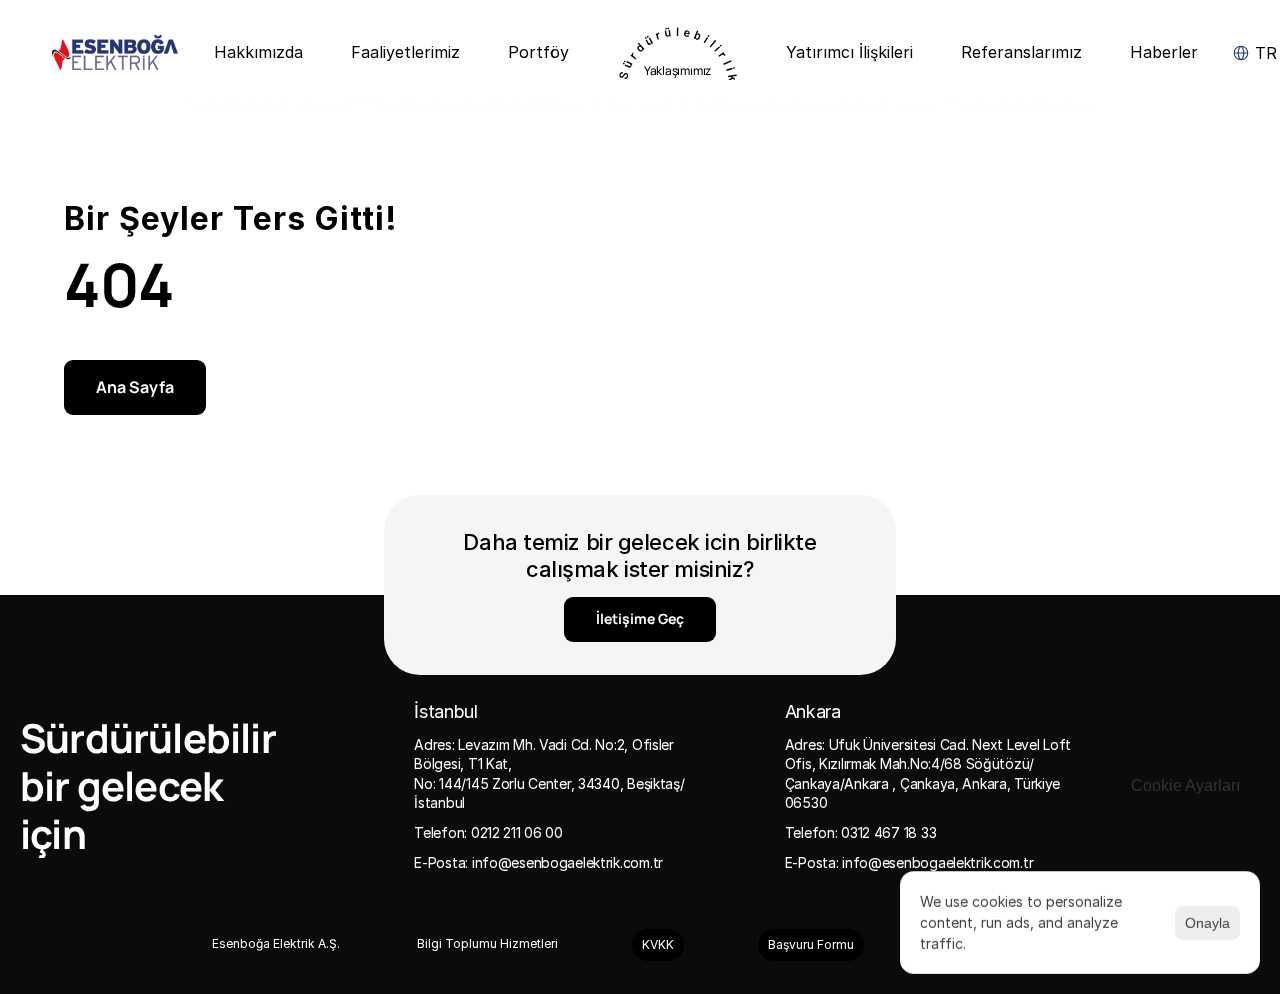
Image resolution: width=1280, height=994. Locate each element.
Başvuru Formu (811, 944)
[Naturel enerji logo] (115, 52)
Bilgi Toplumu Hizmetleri (487, 943)
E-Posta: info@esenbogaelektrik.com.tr (538, 862)
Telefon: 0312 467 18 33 (861, 832)
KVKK (658, 944)
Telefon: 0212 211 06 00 (488, 832)
